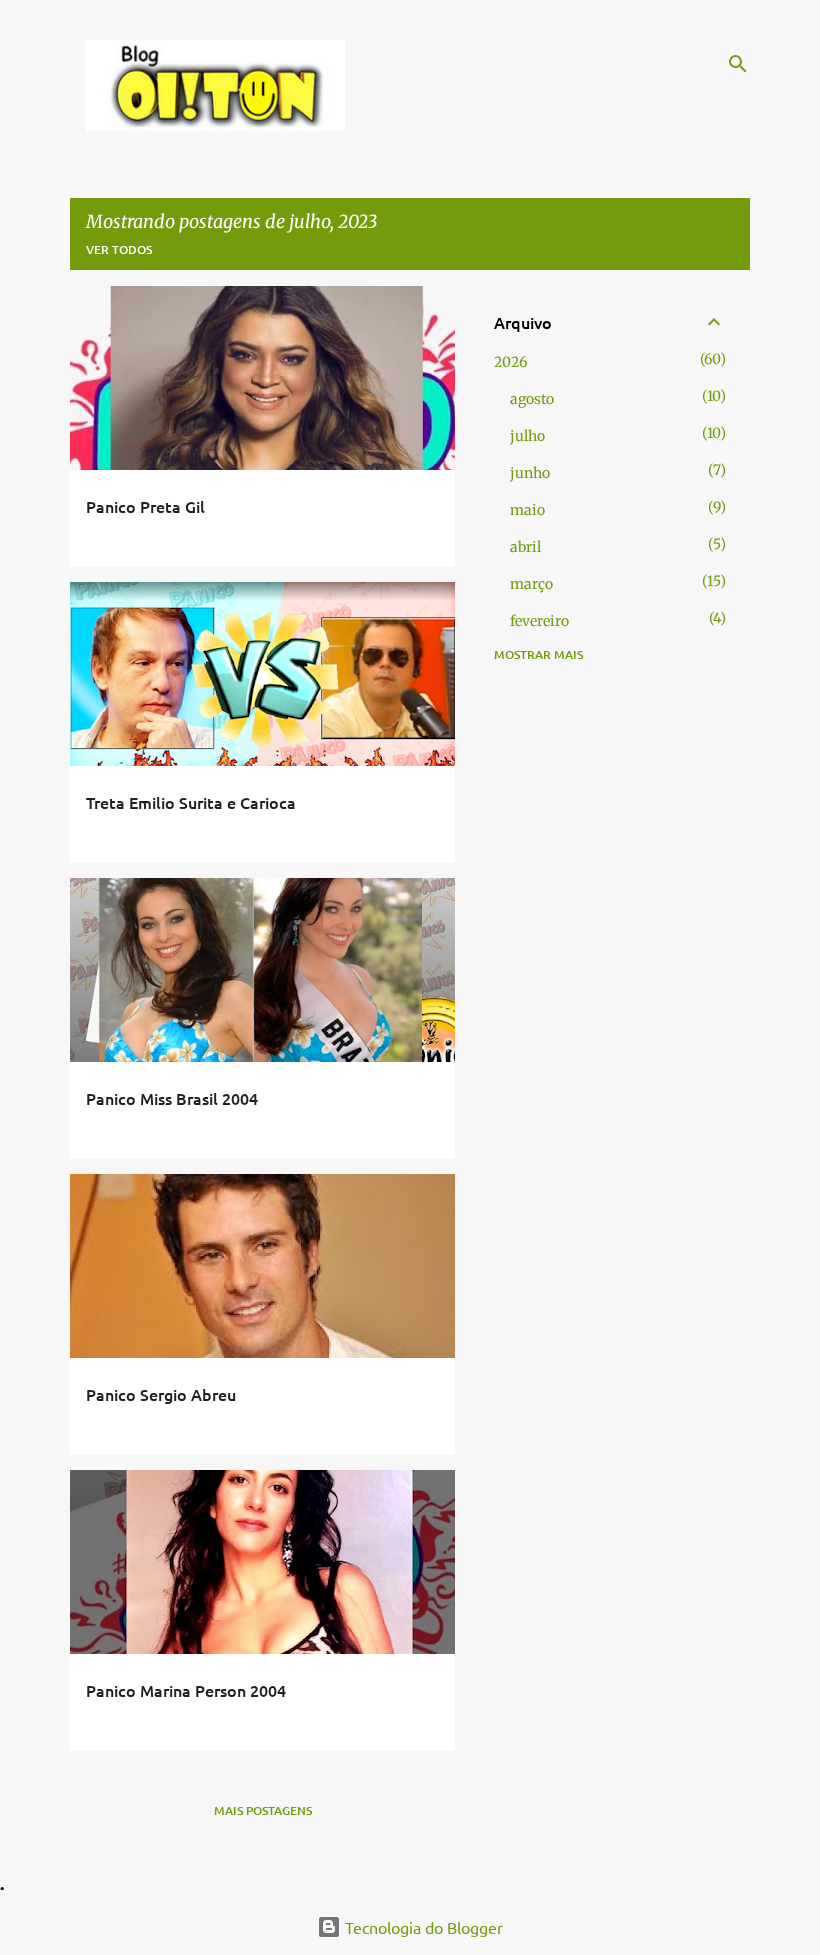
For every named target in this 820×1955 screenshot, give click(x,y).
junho (530, 473)
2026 (510, 362)
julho (527, 436)
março (531, 584)
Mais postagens (263, 1810)
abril (525, 547)
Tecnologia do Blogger (422, 1927)
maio (527, 510)
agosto (532, 399)
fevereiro (539, 621)
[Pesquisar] (738, 64)
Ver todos (119, 249)
